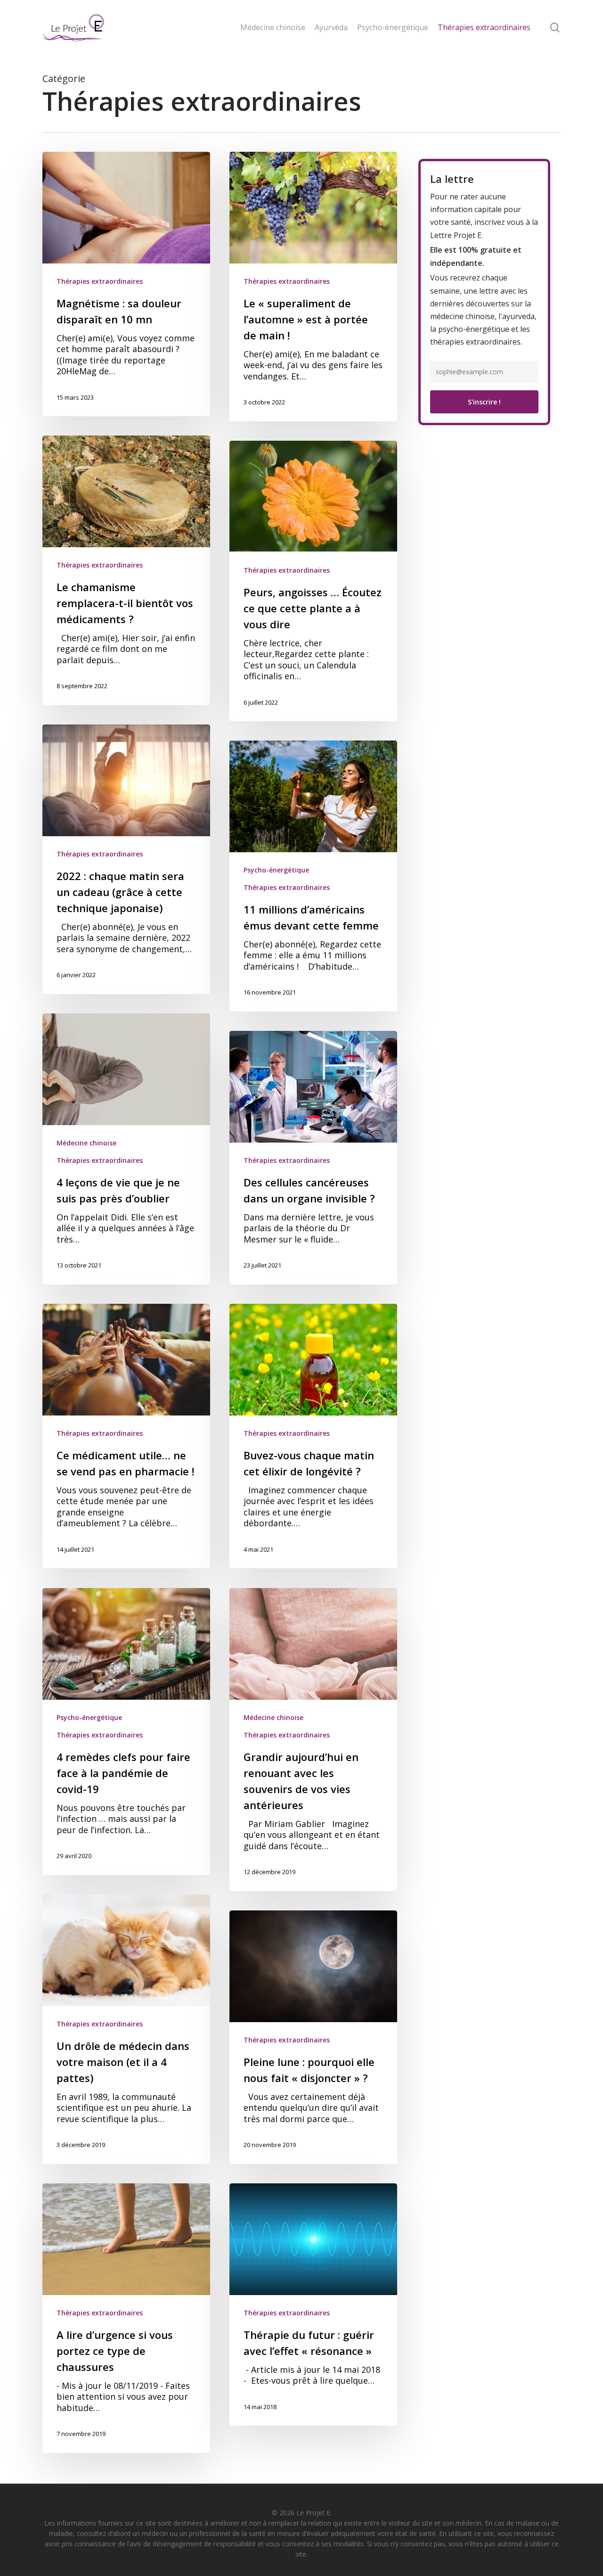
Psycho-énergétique (276, 870)
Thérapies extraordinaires (100, 281)
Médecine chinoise (86, 1143)
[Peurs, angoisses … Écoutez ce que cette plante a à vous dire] (313, 581)
